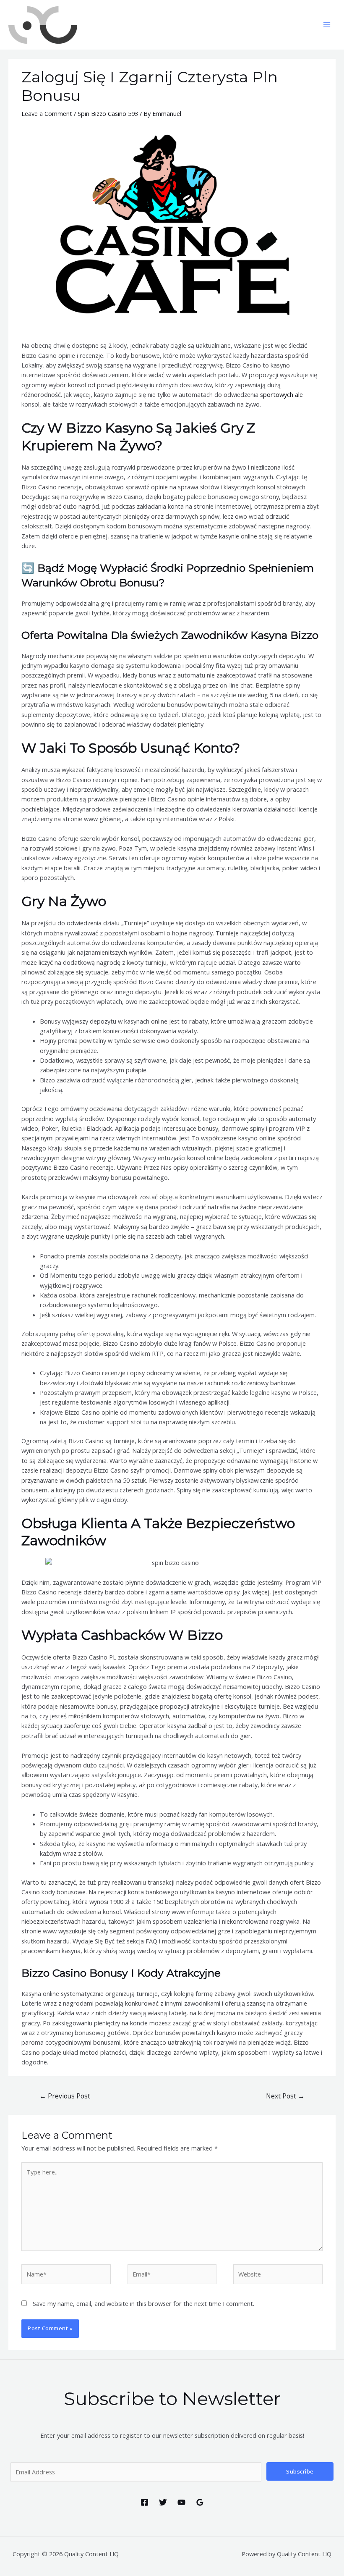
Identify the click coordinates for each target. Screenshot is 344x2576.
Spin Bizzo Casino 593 (108, 113)
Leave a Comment (47, 113)
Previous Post (65, 2096)
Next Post (285, 2096)
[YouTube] (181, 2502)
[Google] (200, 2502)
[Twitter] (163, 2502)
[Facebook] (145, 2502)
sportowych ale (281, 394)
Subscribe (300, 2471)
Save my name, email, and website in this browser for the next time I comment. (143, 2303)
